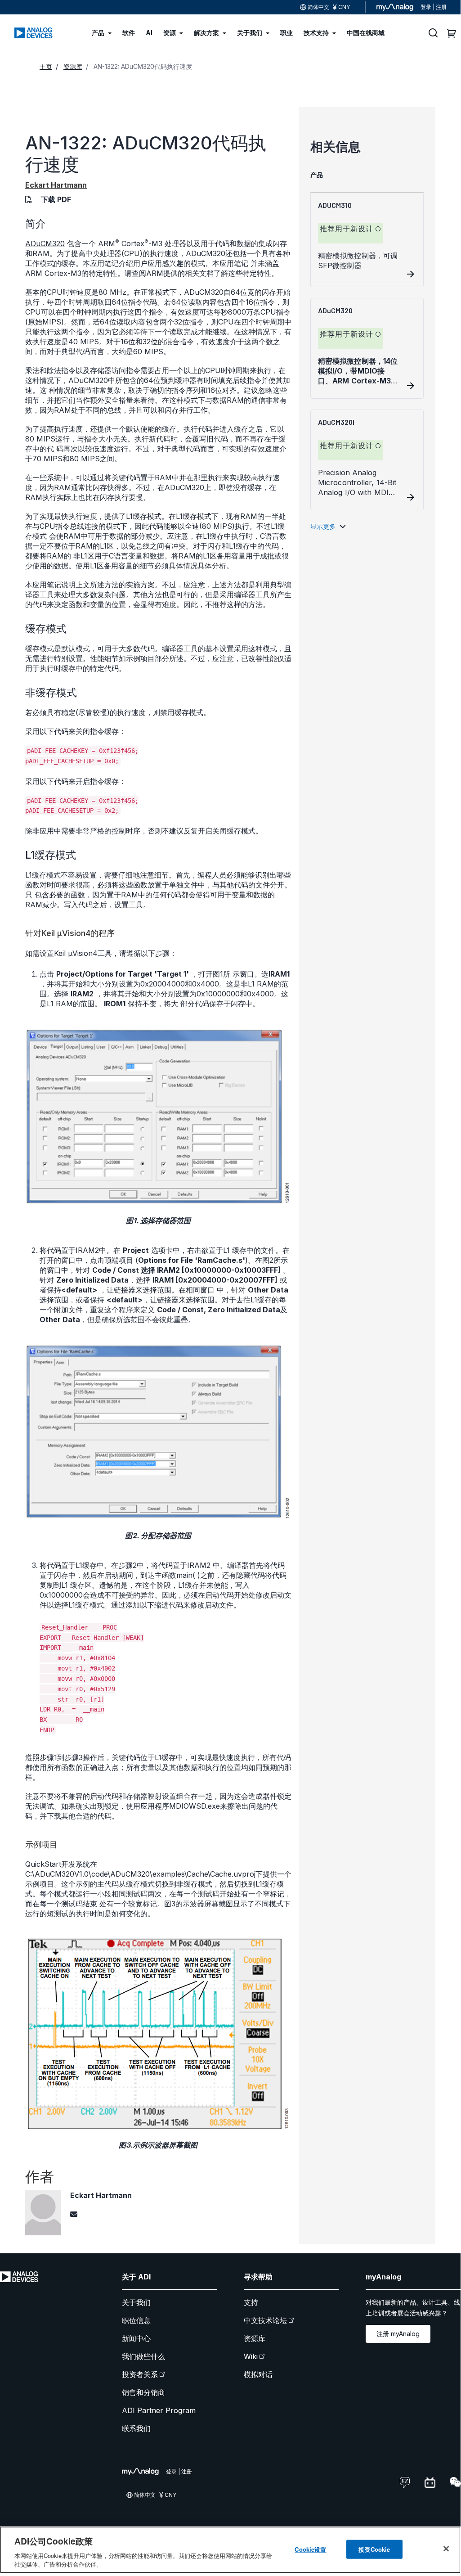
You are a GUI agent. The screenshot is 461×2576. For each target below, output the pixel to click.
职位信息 (136, 2320)
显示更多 (323, 526)
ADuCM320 (45, 243)
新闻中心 (136, 2338)
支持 (251, 2302)
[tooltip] (378, 229)
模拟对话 (258, 2374)
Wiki (251, 2356)
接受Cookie (374, 2549)
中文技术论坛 (265, 2320)
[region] (230, 2550)
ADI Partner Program (159, 2410)
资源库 (255, 2338)
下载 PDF (56, 199)
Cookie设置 (310, 2549)
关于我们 (136, 2302)
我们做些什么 (143, 2356)
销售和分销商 (143, 2392)
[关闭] (446, 2549)
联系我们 (136, 2428)
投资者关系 (140, 2374)
